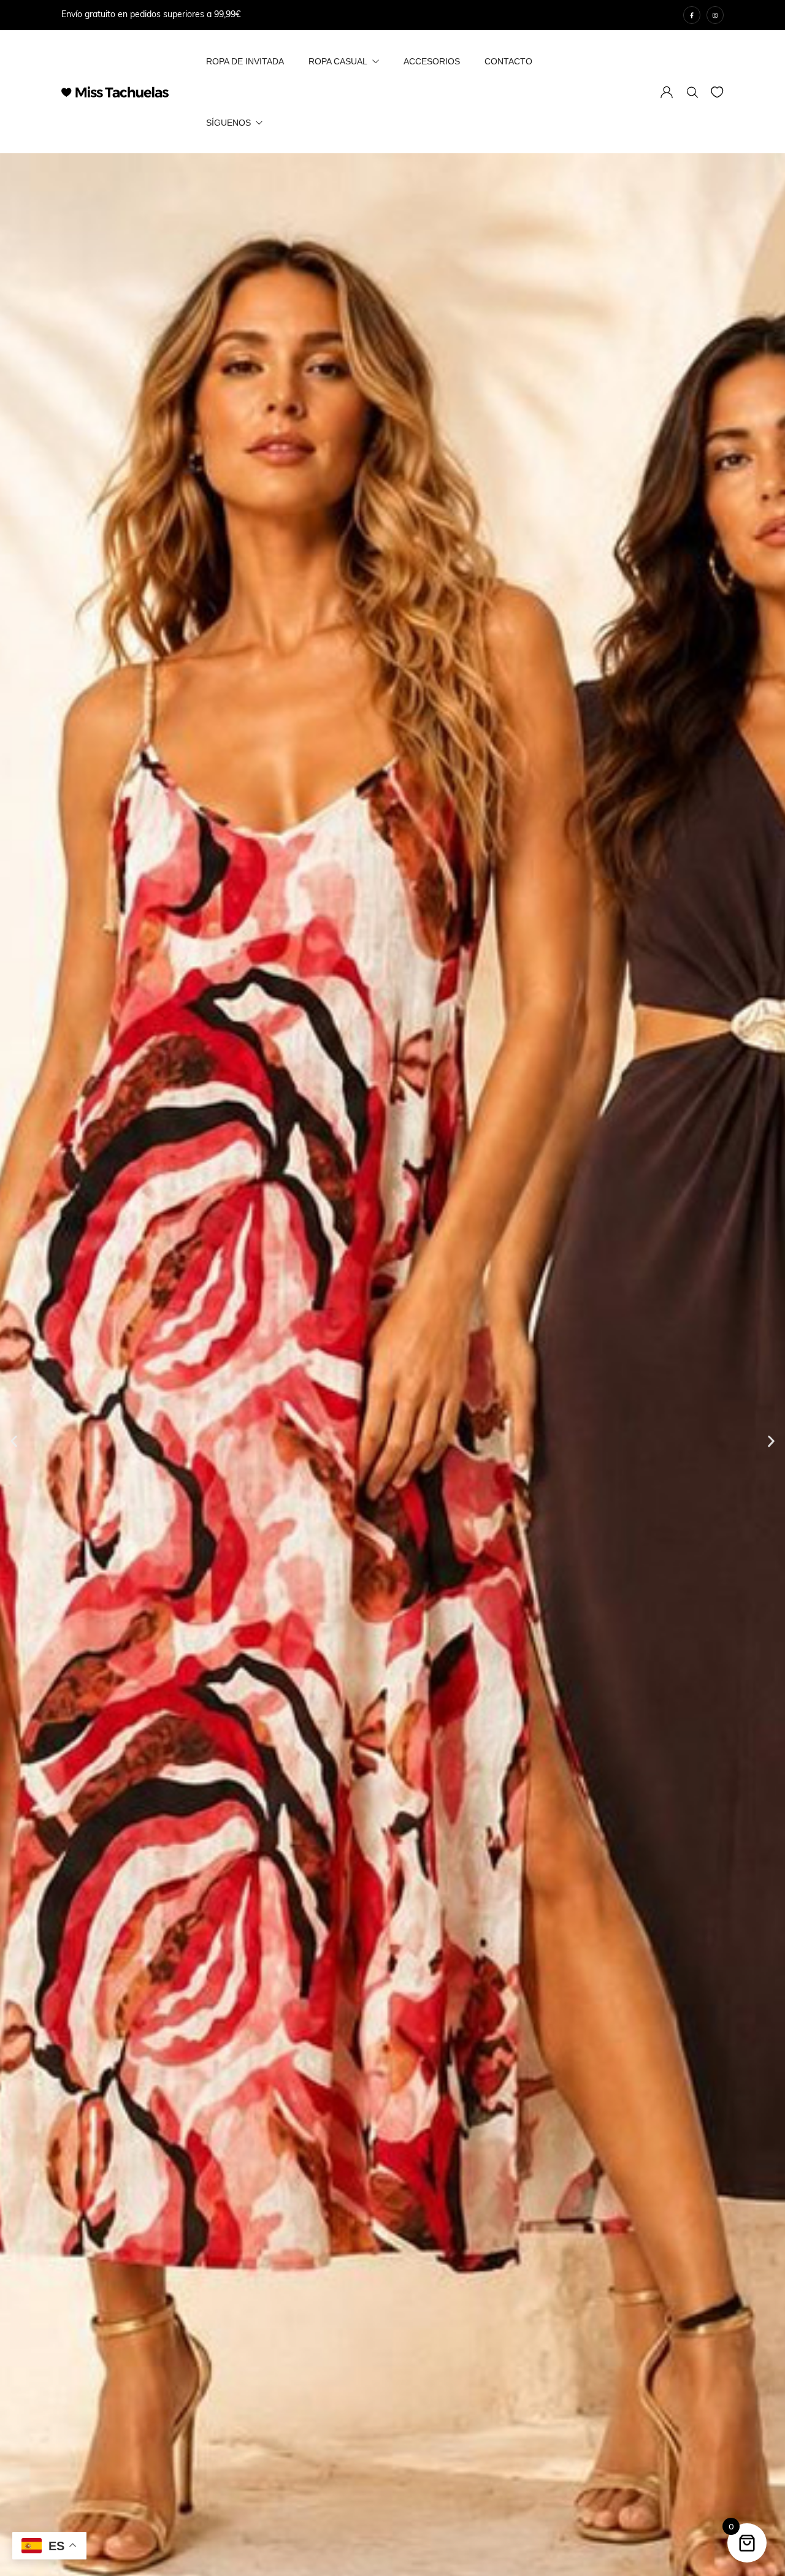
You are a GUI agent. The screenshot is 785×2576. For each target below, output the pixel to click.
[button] (14, 1442)
